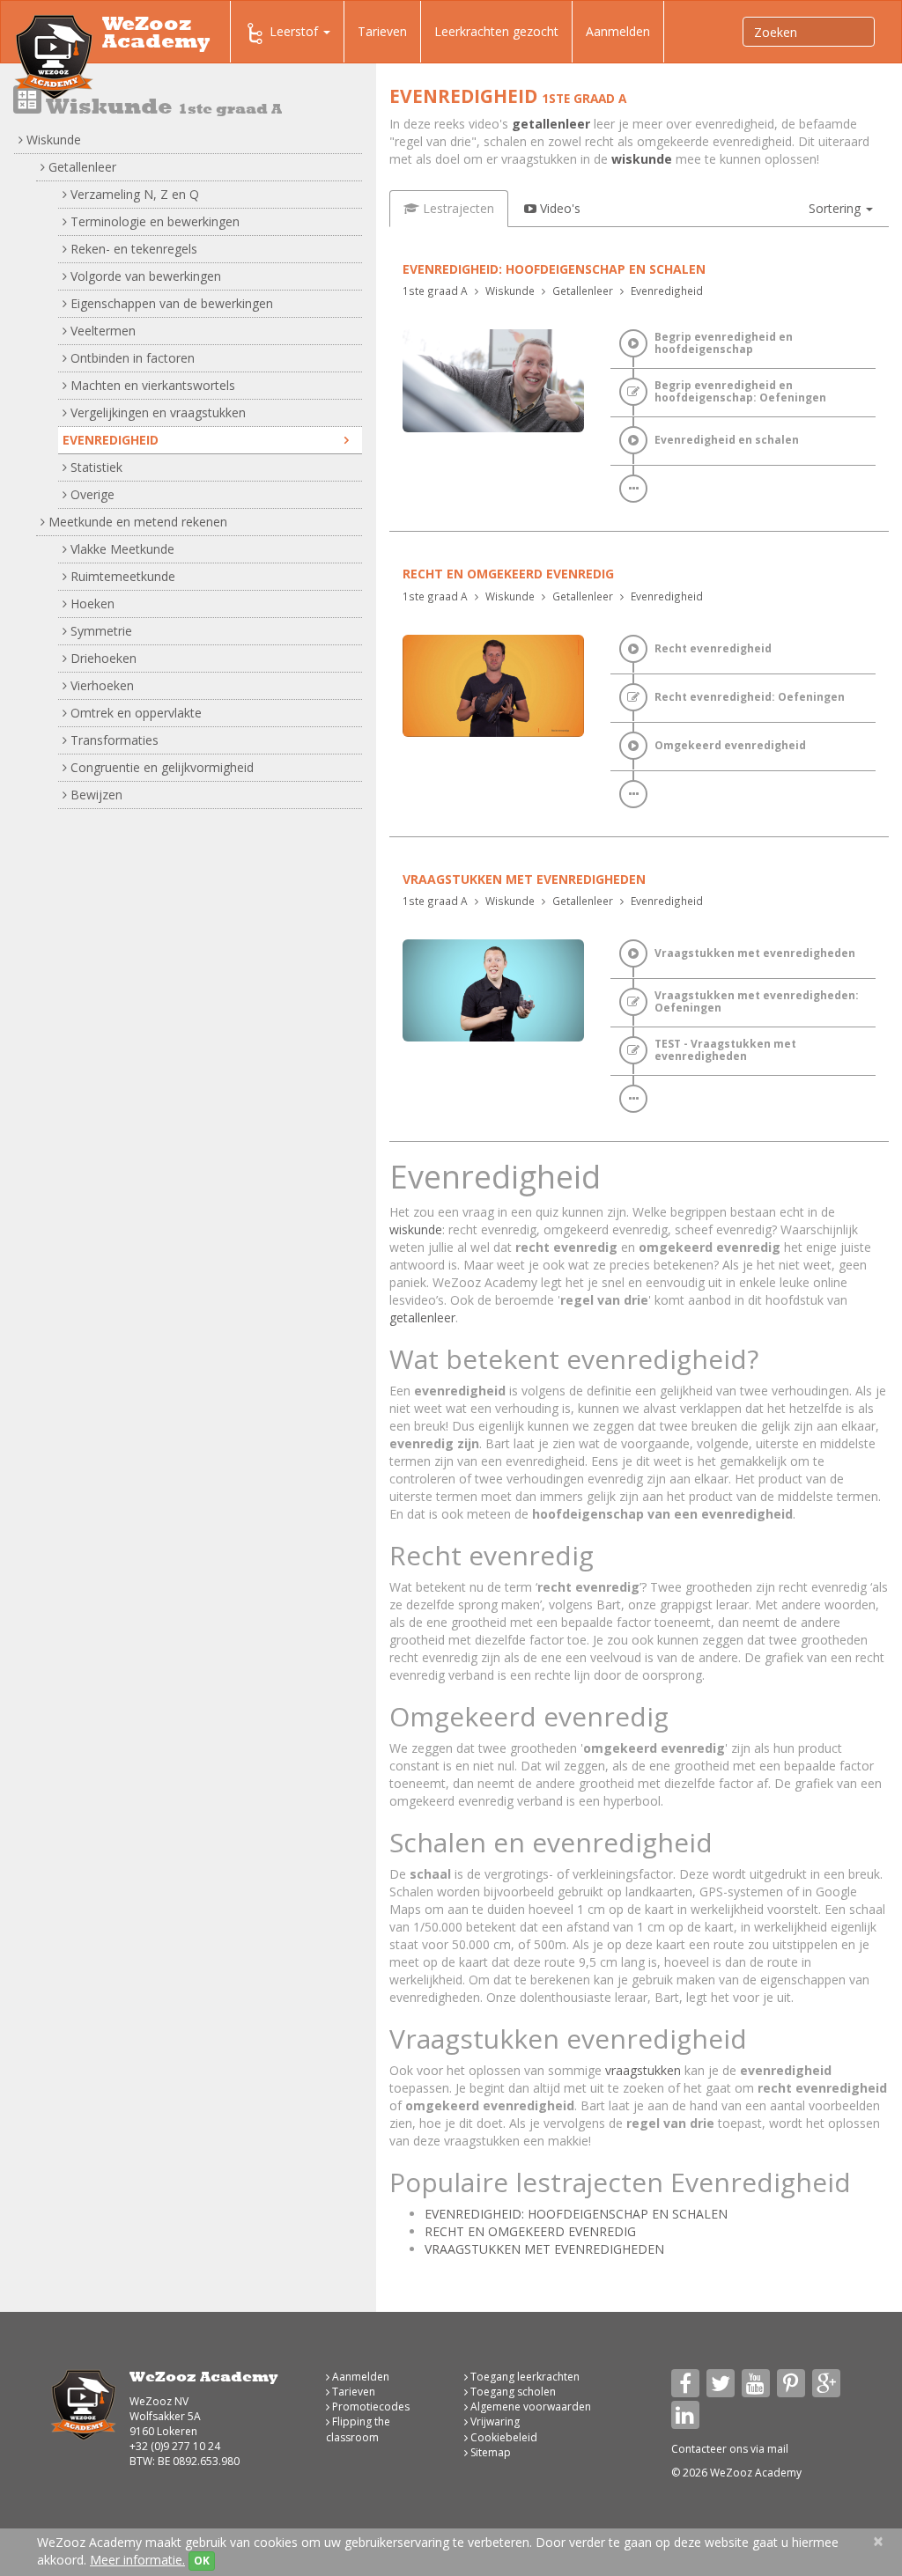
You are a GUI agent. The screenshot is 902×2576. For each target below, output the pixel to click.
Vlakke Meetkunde (121, 549)
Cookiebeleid (503, 2437)
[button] (841, 209)
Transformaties (113, 740)
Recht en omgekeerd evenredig (508, 574)
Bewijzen (95, 795)
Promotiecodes (370, 2407)
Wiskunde (52, 140)
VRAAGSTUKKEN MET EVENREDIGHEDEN (544, 2249)
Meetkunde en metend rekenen (136, 522)
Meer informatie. (137, 2560)
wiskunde (642, 159)
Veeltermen (101, 331)
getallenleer (551, 124)
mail (778, 2449)
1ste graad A (435, 291)
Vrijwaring (494, 2421)
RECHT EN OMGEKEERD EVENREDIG (530, 2231)
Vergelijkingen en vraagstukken (156, 412)
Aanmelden (618, 31)
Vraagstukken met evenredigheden (524, 879)
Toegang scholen (512, 2392)
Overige (91, 494)
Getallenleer (81, 167)
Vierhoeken (100, 685)
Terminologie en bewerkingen (153, 221)
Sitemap (489, 2452)
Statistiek (95, 467)
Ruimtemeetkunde (121, 576)
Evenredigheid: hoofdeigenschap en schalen (554, 269)
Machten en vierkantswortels (151, 385)
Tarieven (382, 31)
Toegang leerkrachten (524, 2377)
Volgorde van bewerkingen (144, 276)
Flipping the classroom (358, 2429)
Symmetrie (100, 631)
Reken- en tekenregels (132, 249)
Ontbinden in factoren (131, 358)
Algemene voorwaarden (529, 2407)
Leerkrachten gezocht (496, 31)
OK (202, 2561)
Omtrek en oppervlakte (134, 713)
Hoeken (91, 604)
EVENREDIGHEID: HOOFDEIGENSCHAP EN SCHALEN (576, 2214)
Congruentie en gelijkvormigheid (160, 767)
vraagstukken (643, 2070)
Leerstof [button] (296, 31)
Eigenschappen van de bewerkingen (170, 303)
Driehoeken (102, 658)
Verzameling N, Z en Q (133, 194)
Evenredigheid (111, 440)
